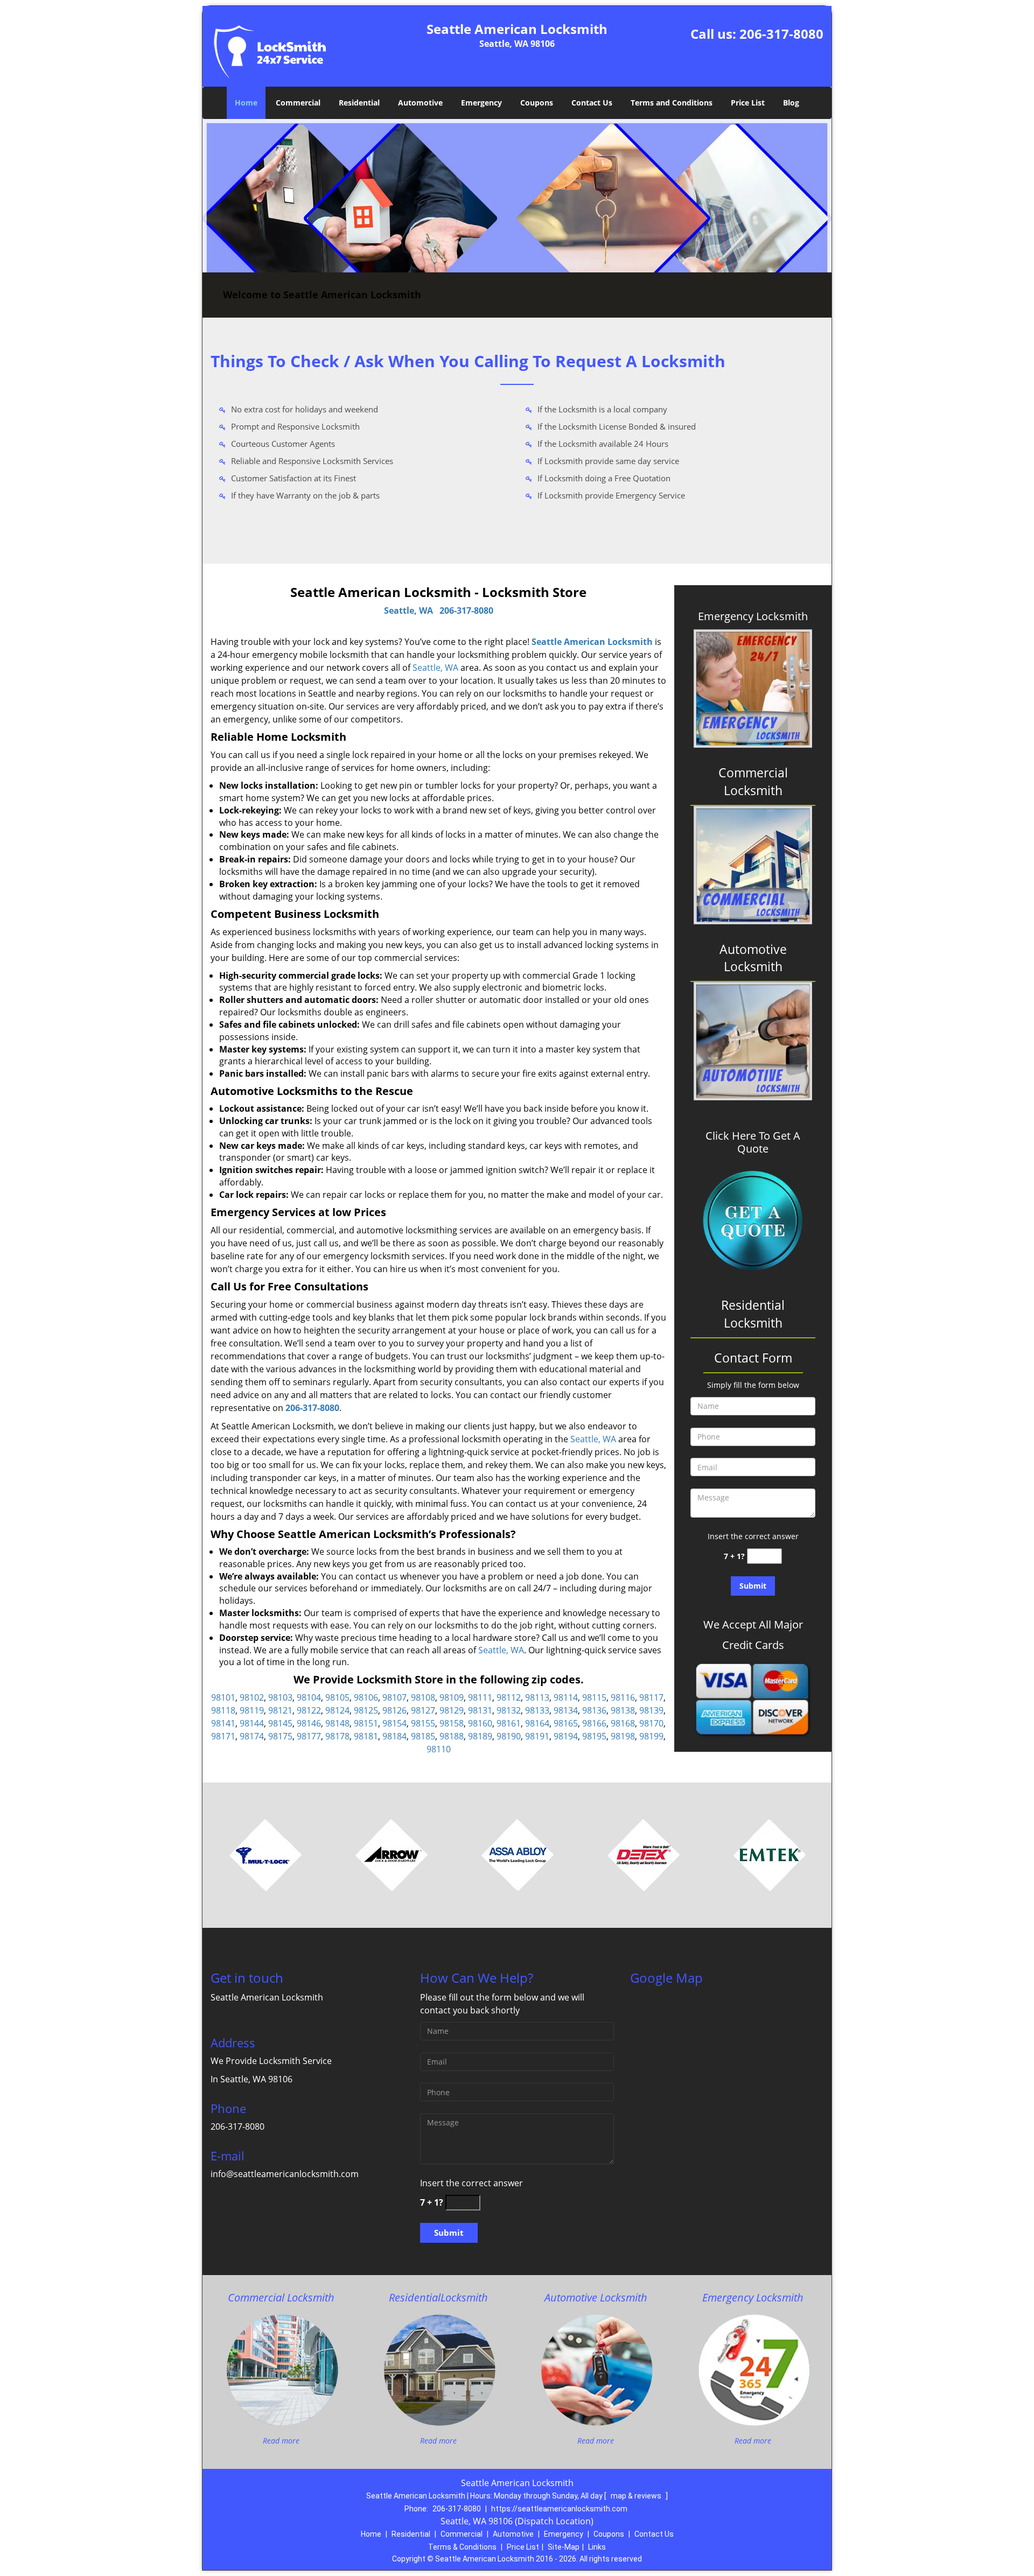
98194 (566, 1736)
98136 (594, 1710)
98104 (309, 1697)
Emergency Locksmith (753, 616)
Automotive (420, 103)
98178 (337, 1736)
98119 (252, 1710)
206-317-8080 (781, 34)
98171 (223, 1736)
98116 (623, 1697)
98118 (223, 1710)
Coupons (537, 103)
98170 (651, 1723)
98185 (423, 1736)
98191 (537, 1736)
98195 (594, 1736)
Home (246, 103)
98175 (280, 1736)
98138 (623, 1710)
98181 (366, 1736)
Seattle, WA (408, 610)
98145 (280, 1723)
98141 (223, 1723)
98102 (252, 1697)
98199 (651, 1736)
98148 (337, 1723)
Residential (359, 103)
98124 (337, 1710)
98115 (594, 1697)
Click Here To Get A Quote (753, 1142)
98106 (366, 1697)
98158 (452, 1723)
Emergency (481, 103)
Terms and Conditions (672, 103)
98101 (223, 1697)
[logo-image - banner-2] (517, 218)
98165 (566, 1723)
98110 (439, 1749)
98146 (309, 1723)
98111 (480, 1697)
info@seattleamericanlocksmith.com (285, 2174)
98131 (480, 1710)
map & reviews (637, 2496)
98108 (423, 1697)
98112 (509, 1697)
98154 (394, 1723)
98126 (394, 1710)
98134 (566, 1710)
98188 (452, 1736)
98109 (452, 1697)
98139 (651, 1710)
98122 (309, 1710)
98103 (280, 1697)
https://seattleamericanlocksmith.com (559, 2509)
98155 (423, 1723)
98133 (537, 1710)
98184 (394, 1736)
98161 (509, 1723)
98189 (480, 1736)
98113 (537, 1697)
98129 (452, 1710)
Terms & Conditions (462, 2547)
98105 (337, 1697)
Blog (791, 103)
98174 (252, 1736)
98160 (480, 1723)
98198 (623, 1736)
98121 (280, 1710)
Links (597, 2547)
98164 (537, 1723)
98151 (366, 1723)
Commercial (298, 103)
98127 (423, 1710)
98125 (366, 1710)
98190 (509, 1736)
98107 (394, 1697)
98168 (623, 1723)
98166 (594, 1723)
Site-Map (564, 2547)
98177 (309, 1736)
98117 (651, 1697)
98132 (509, 1710)
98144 (252, 1723)
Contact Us (592, 103)
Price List (748, 103)
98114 (566, 1697)
